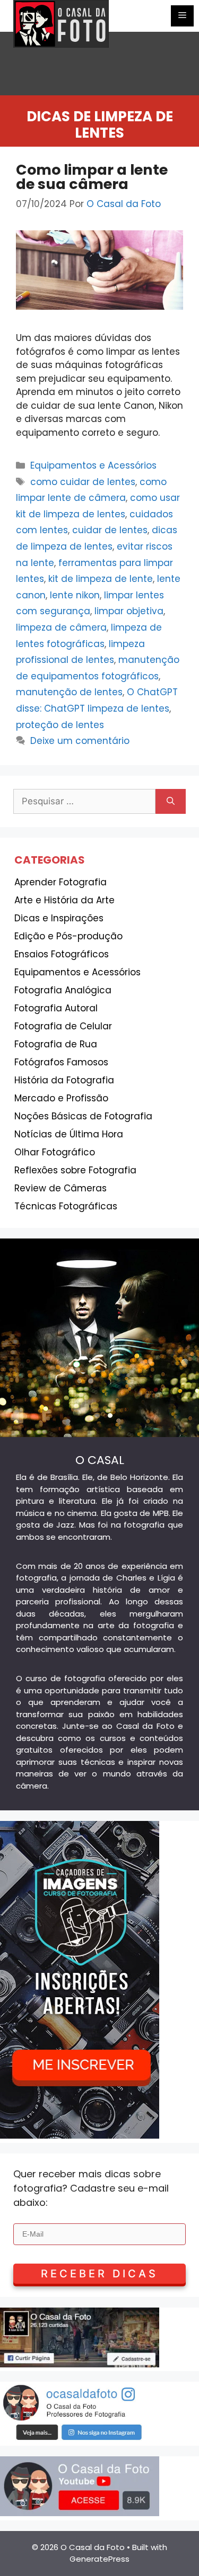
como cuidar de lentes (83, 482)
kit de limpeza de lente (101, 579)
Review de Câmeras (60, 1188)
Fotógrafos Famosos (61, 1062)
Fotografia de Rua (56, 1044)
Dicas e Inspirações (59, 918)
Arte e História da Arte (64, 900)
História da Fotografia (64, 1080)
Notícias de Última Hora (69, 1134)
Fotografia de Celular (63, 1026)
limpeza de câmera (61, 627)
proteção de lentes (60, 725)
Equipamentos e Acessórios (93, 465)
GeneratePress (99, 2559)
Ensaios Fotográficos (62, 954)
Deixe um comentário (80, 741)
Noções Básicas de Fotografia (83, 1116)
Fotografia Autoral (56, 1008)
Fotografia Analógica (63, 990)
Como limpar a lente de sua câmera (92, 177)
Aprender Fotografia (60, 882)
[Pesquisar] (171, 802)
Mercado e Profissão (61, 1098)
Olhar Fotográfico (55, 1152)
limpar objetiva (129, 611)
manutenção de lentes (69, 692)
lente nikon (75, 595)
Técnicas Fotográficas (66, 1206)
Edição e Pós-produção (68, 936)
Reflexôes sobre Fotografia (75, 1170)
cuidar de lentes (110, 530)
